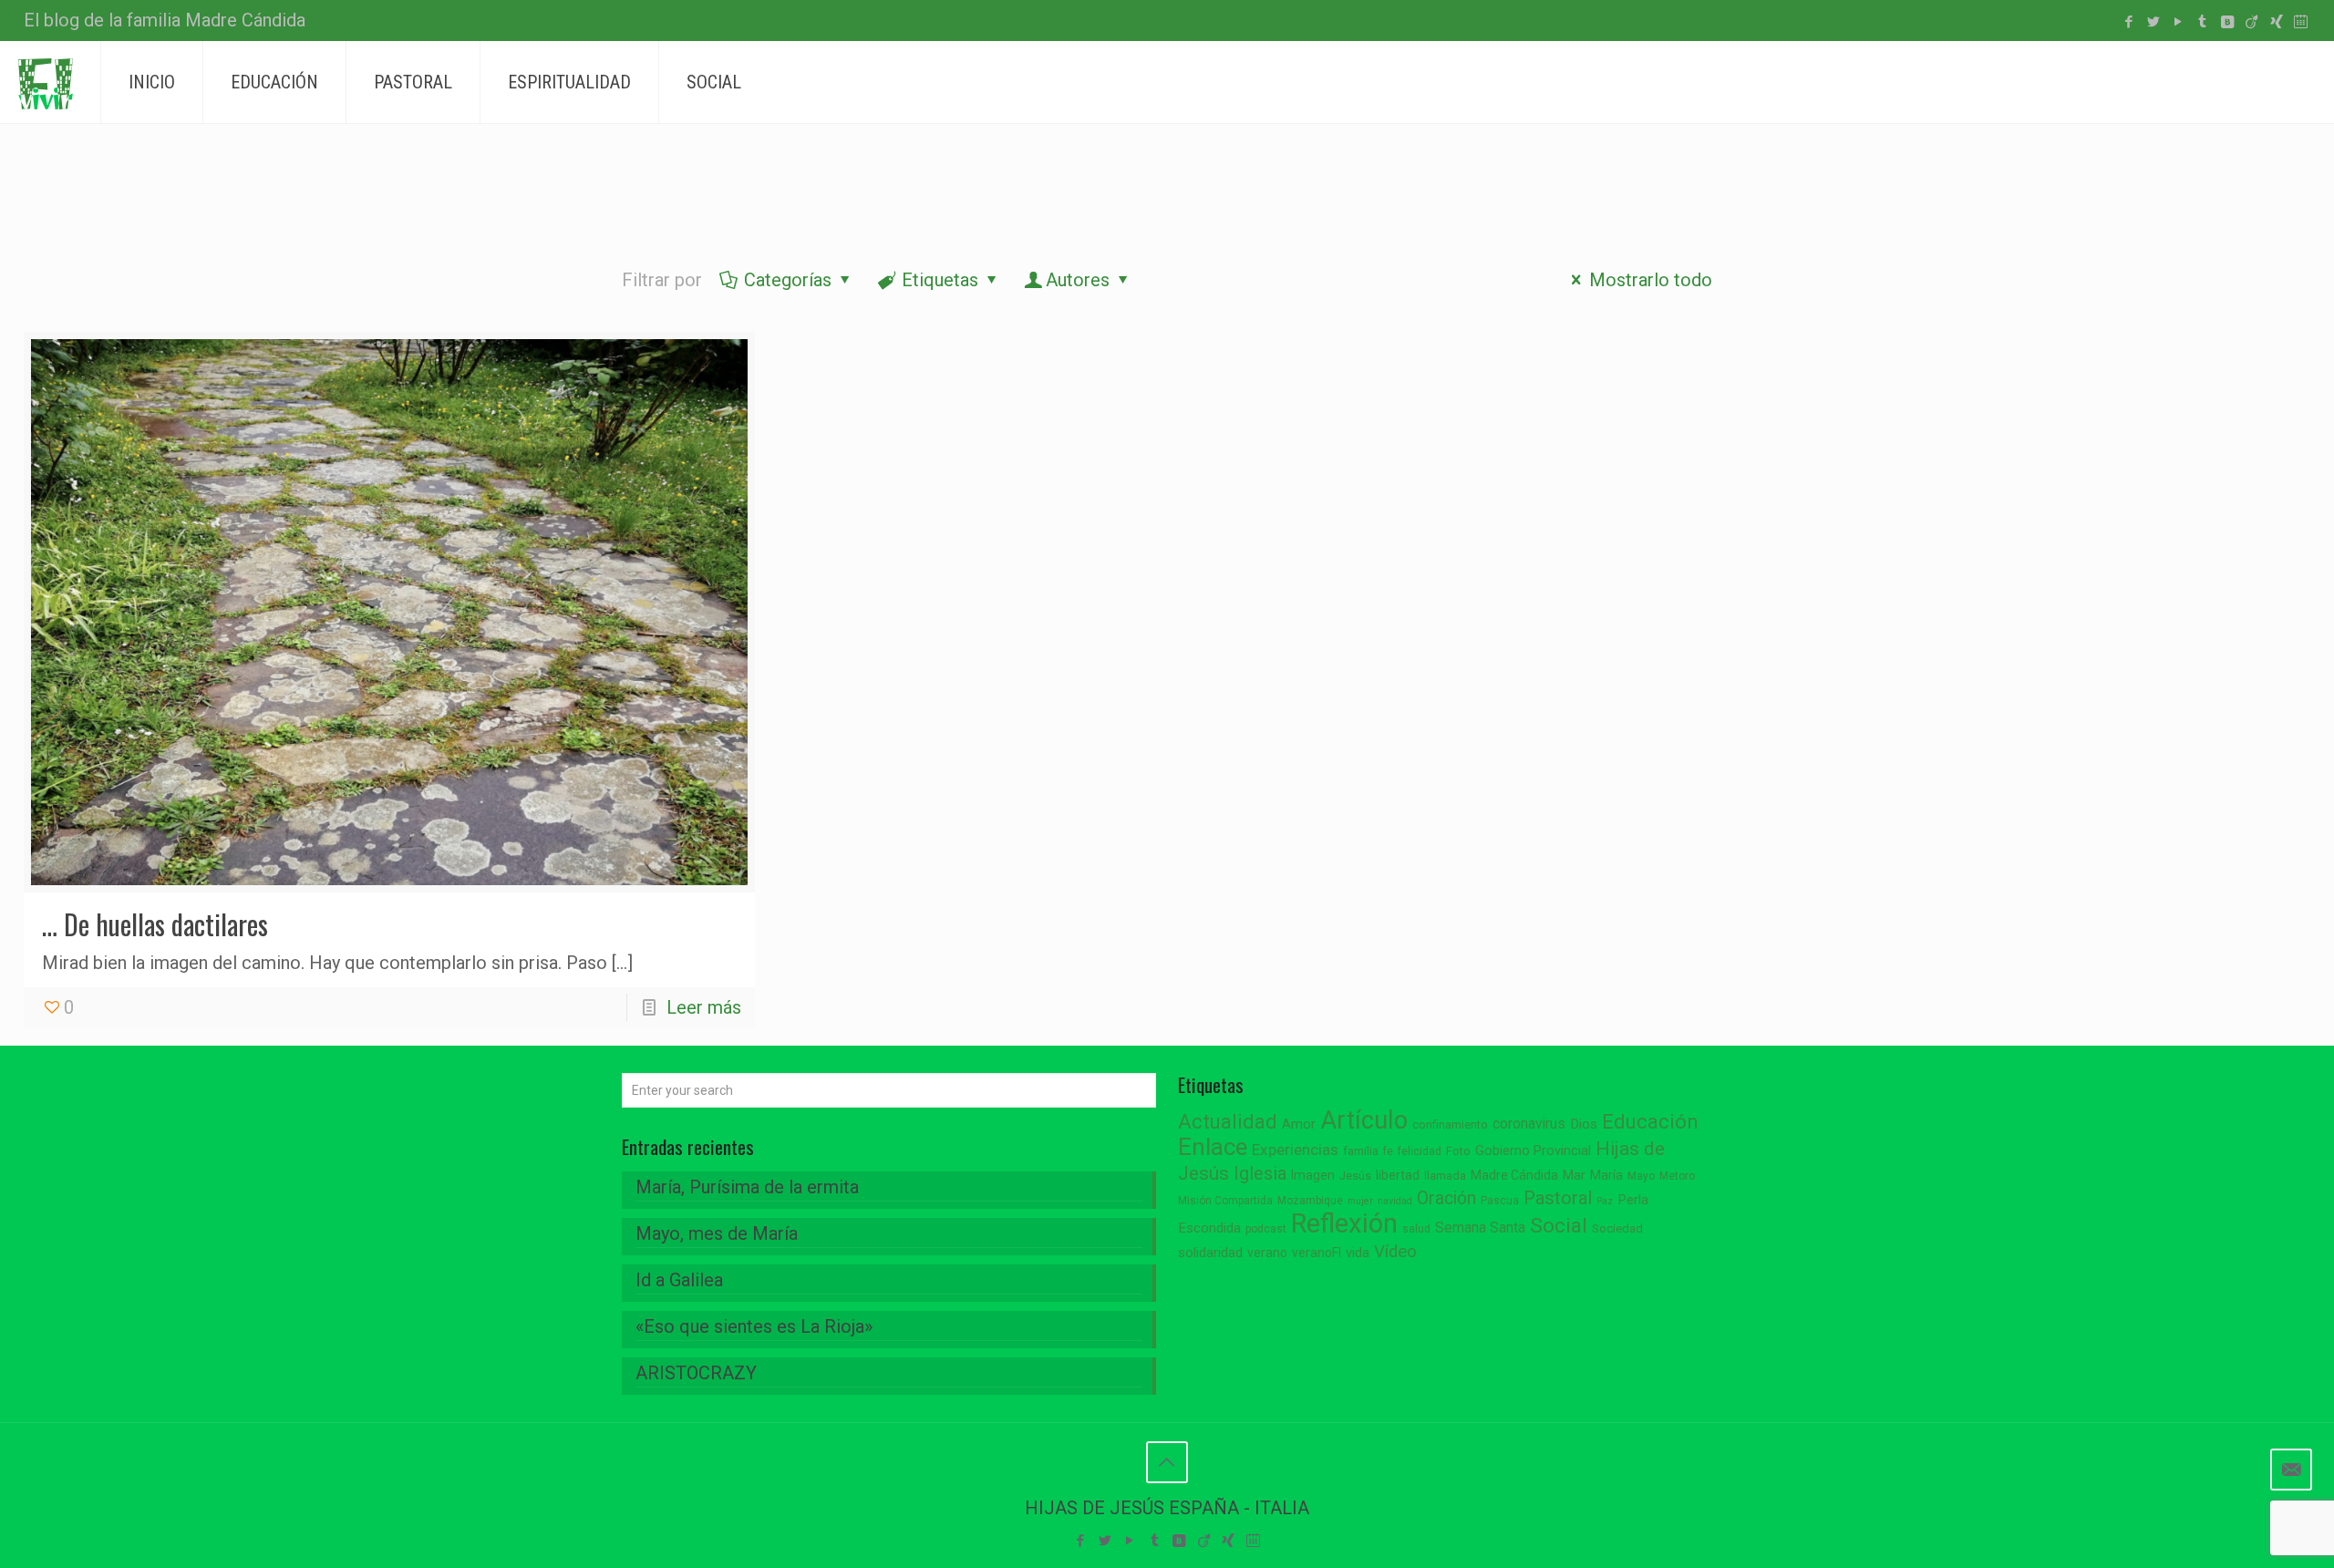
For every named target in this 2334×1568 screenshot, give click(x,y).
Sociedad (1617, 1228)
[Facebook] (2128, 22)
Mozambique (1310, 1201)
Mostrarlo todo (1651, 280)
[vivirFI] (46, 82)
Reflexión (1344, 1223)
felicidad (1420, 1151)
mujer (1360, 1201)
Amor (1299, 1124)
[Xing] (2276, 22)
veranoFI (1317, 1253)
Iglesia (1260, 1174)
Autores (1078, 280)
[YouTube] (2178, 22)
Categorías (788, 280)
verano (1267, 1253)
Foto (1458, 1151)
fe (1388, 1151)
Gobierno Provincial (1533, 1151)
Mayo (1641, 1176)
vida (1358, 1253)
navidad (1395, 1201)
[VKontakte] (2227, 22)
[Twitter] (2153, 22)
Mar (1574, 1175)
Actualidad (1228, 1122)
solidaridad (1210, 1253)
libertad (1398, 1175)
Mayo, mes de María (717, 1233)
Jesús (1355, 1176)
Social (1559, 1226)
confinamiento (1450, 1124)
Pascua (1500, 1201)
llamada (1445, 1176)
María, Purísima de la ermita (747, 1187)
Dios (1584, 1124)
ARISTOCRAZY (696, 1373)
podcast (1266, 1229)
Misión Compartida (1225, 1201)
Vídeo (1395, 1252)
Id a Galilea (679, 1280)
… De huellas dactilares (155, 924)
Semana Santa (1480, 1228)
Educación (1650, 1122)
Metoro (1677, 1176)
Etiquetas (940, 280)
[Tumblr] (2202, 22)
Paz (1605, 1201)
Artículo (1364, 1120)
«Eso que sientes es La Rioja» (754, 1326)
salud (1416, 1229)
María (1606, 1175)
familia (1361, 1151)
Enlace (1213, 1147)
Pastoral (1558, 1198)
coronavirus (1529, 1124)
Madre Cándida (1514, 1175)
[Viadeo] (2251, 22)
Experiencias (1295, 1150)
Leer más (704, 1007)
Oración (1446, 1198)
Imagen (1313, 1175)
